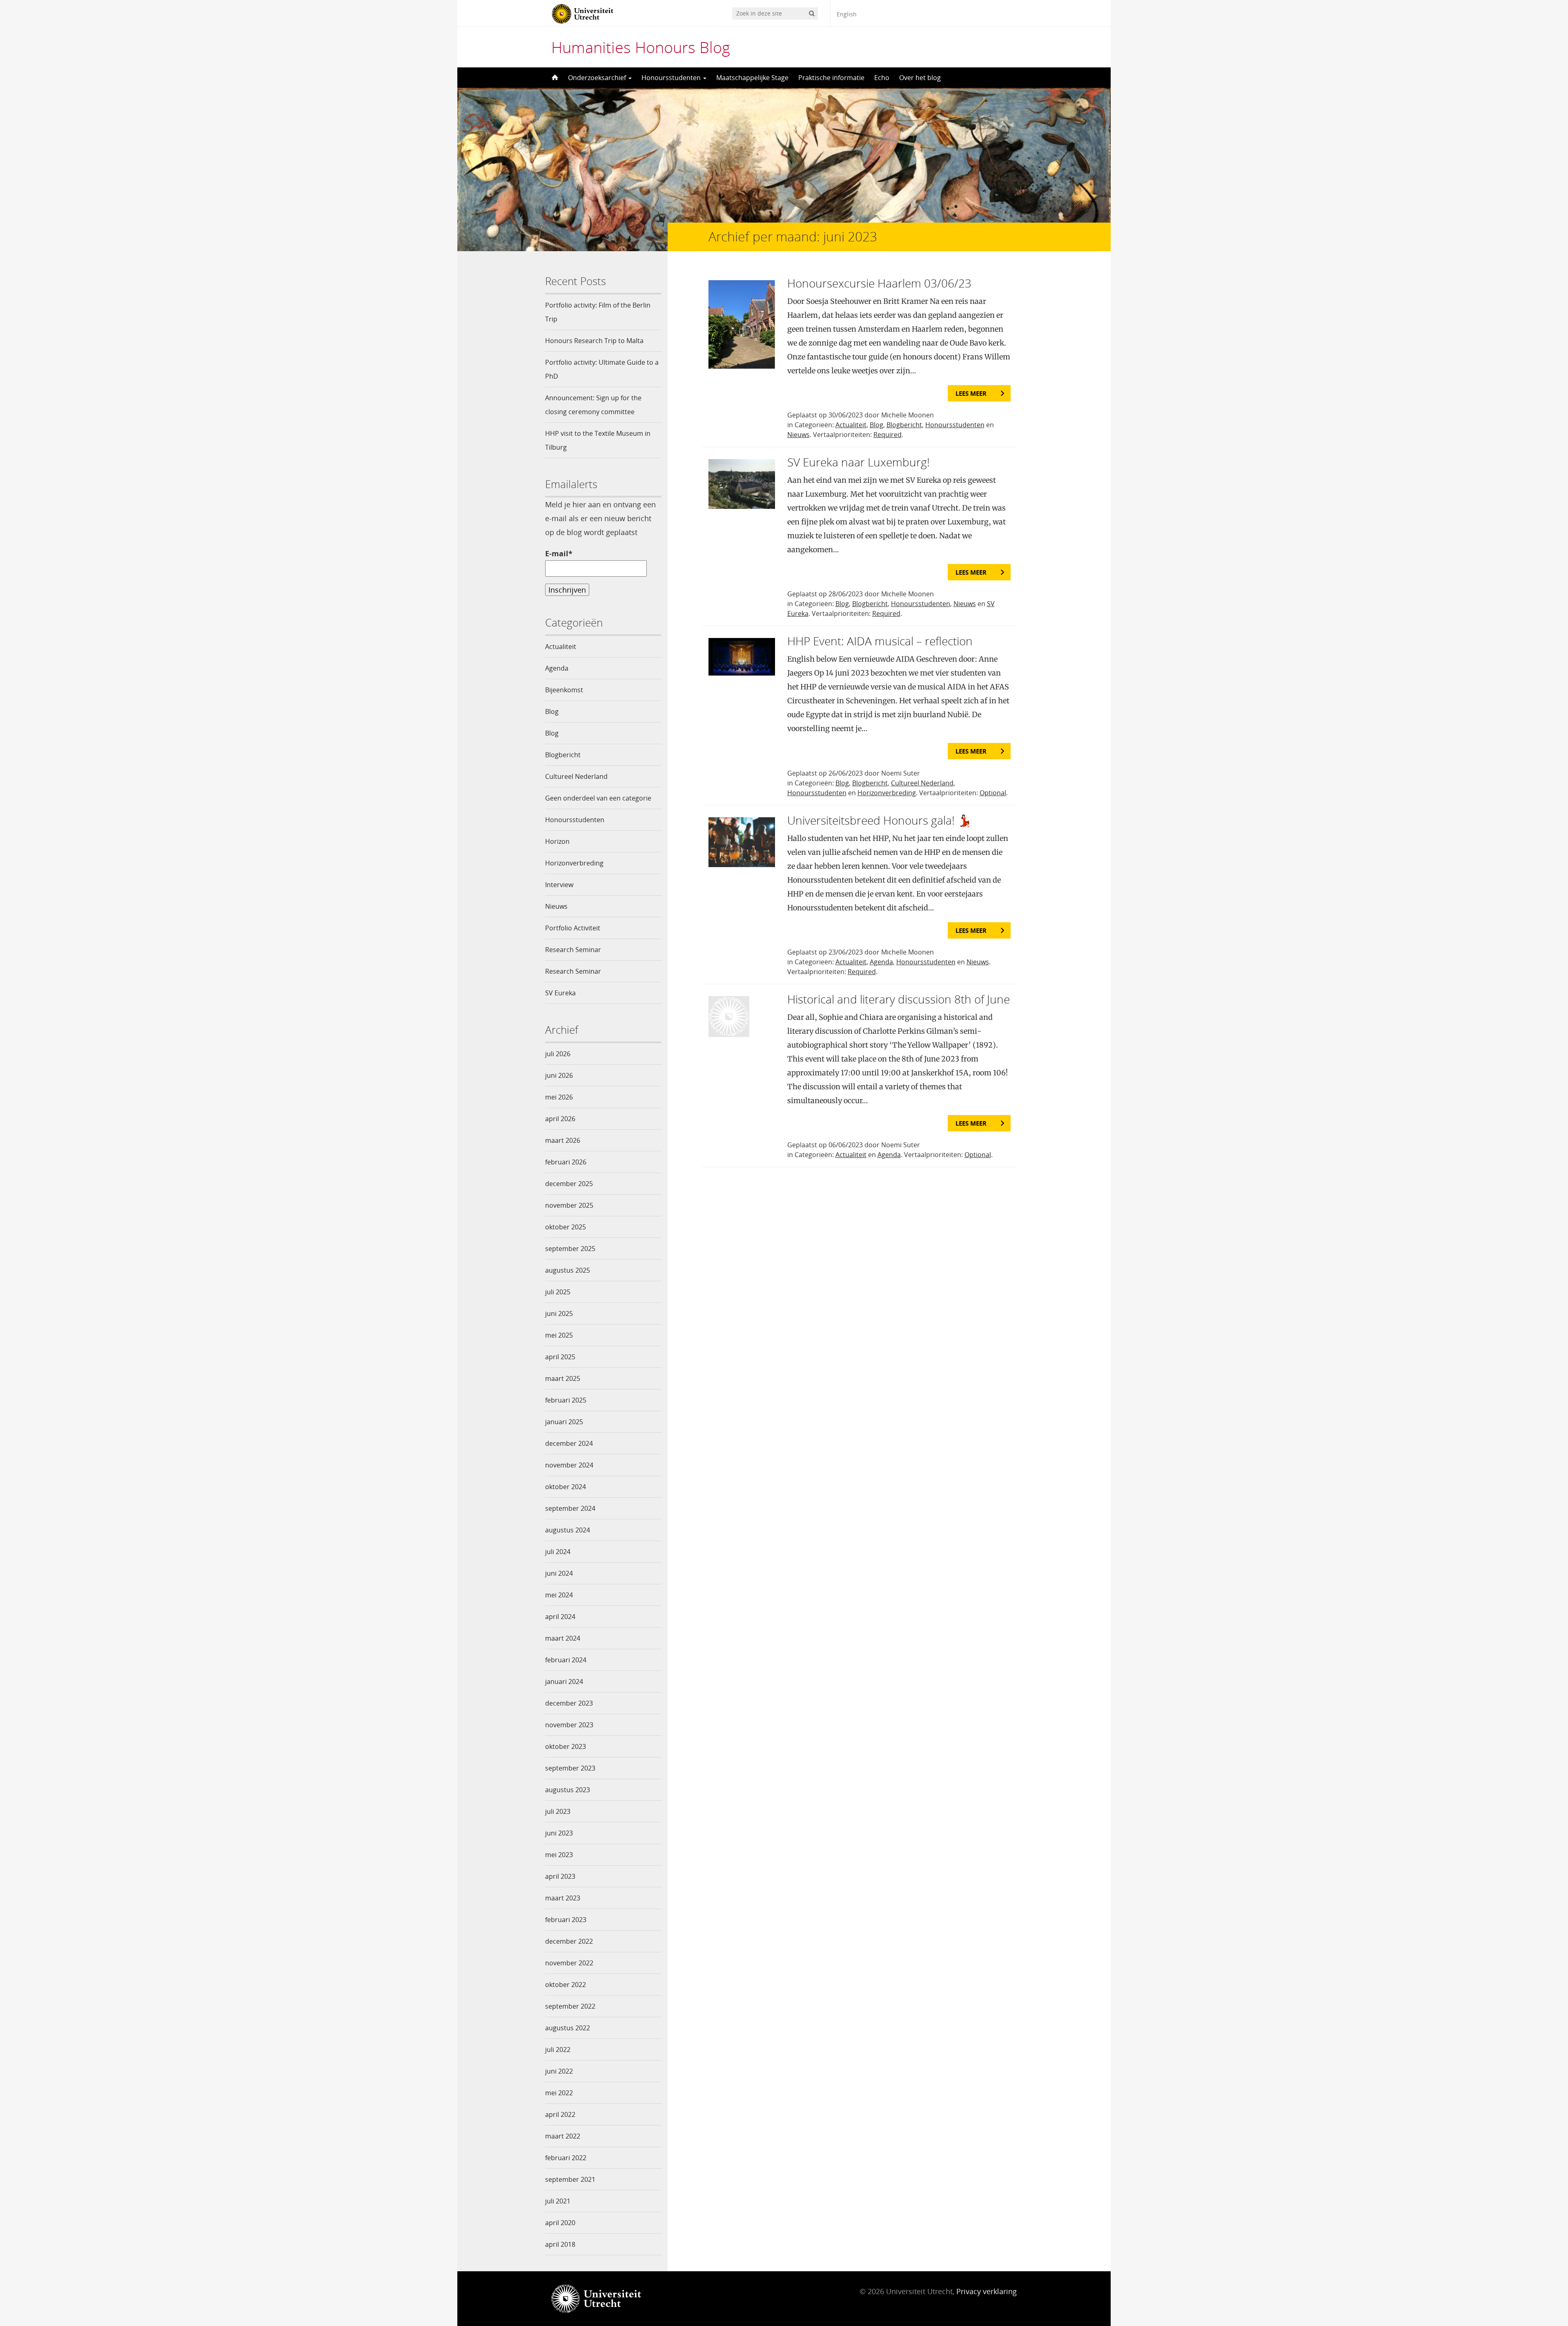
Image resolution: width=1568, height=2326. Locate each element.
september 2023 (570, 1768)
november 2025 (569, 1205)
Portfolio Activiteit (573, 928)
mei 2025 (559, 1335)
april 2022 (560, 2114)
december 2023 (569, 1703)
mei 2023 (559, 1855)
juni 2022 (559, 2071)
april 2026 (560, 1119)
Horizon (557, 841)
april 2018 (560, 2244)
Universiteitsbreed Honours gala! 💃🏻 (880, 820)
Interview (559, 885)
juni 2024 (559, 1573)
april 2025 (560, 1357)
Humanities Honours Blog (641, 47)
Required (888, 435)
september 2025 (570, 1249)
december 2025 (569, 1184)
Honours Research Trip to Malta (594, 341)
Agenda (557, 668)
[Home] (554, 78)
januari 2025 (564, 1422)
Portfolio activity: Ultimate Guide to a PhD (602, 369)
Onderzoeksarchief (598, 78)
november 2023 (569, 1725)
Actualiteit (561, 647)
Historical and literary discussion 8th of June (899, 999)
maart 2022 (563, 2136)
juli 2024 (558, 1552)
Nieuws (556, 906)
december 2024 (569, 1443)
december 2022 (569, 1941)
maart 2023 (563, 1898)
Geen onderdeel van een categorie (598, 798)
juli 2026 (558, 1054)
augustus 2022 (568, 2028)
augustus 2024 (568, 1530)
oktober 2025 (566, 1227)
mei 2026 (559, 1097)
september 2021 (570, 2179)
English (847, 14)
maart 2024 (563, 1638)
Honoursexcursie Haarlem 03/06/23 (879, 283)
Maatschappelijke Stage (752, 78)
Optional (993, 793)
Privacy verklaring (987, 2291)
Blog (552, 711)
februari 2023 (566, 1920)
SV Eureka (560, 993)
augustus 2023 (568, 1790)
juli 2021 (558, 2201)
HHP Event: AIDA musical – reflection (880, 641)
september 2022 (570, 2006)
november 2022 (569, 1963)
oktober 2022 (566, 1985)
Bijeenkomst (564, 690)
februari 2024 (566, 1660)
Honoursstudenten (672, 78)
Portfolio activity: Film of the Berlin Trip (598, 312)
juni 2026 (559, 1075)
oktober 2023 (566, 1746)
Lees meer (971, 393)
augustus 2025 (568, 1270)
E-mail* (559, 553)
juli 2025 (558, 1292)
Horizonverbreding (574, 863)
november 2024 (569, 1465)
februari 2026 (566, 1162)
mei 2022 (559, 2093)
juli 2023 (558, 1811)
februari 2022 (566, 2158)
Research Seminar (573, 950)
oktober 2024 (566, 1487)
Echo (882, 78)
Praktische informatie (831, 78)
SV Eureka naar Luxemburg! (859, 462)
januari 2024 (564, 1681)
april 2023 (560, 1876)
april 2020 (560, 2223)
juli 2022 (558, 2049)
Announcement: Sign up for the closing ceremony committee (593, 405)
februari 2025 (566, 1400)
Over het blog (920, 78)
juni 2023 (559, 1833)
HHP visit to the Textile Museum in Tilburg (598, 440)
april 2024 (560, 1617)
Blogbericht (563, 755)
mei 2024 (559, 1595)
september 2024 (570, 1508)
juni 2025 (559, 1314)
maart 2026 (563, 1140)
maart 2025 (563, 1378)
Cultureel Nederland (576, 776)
